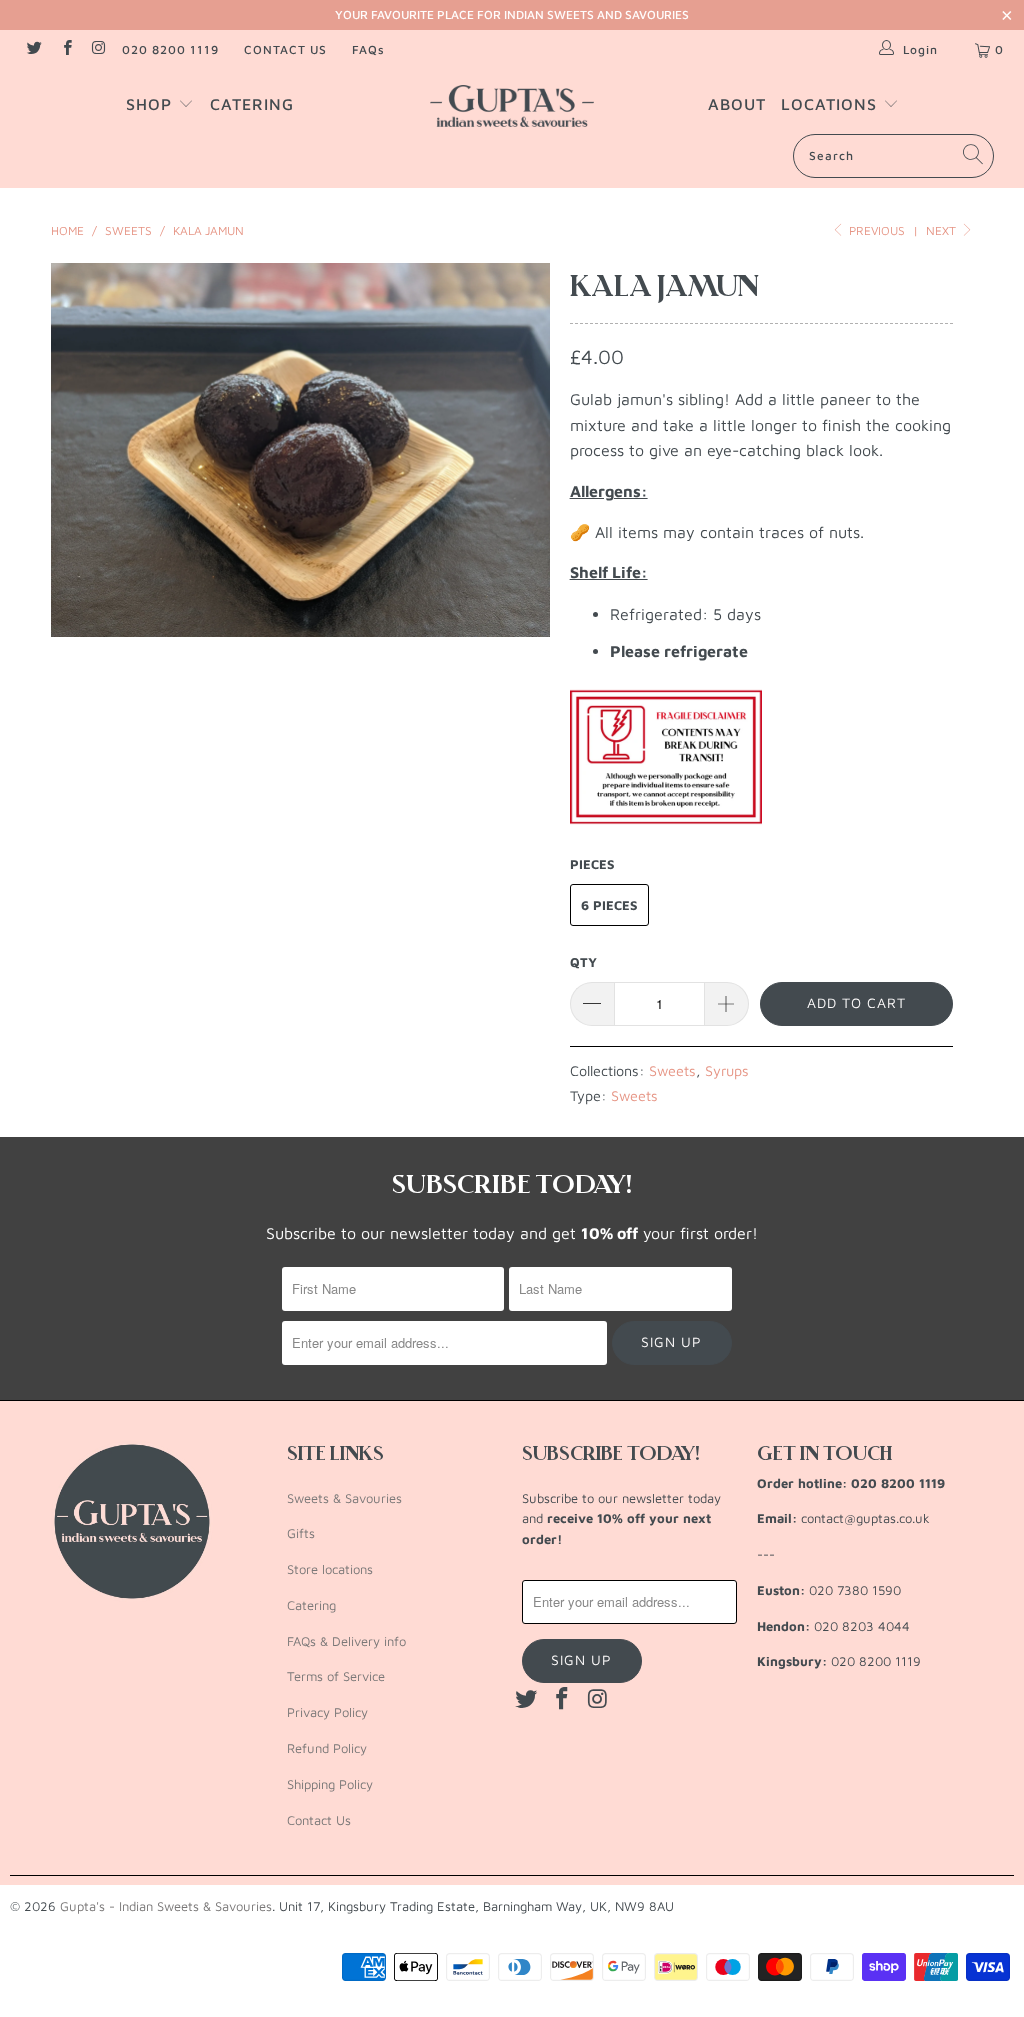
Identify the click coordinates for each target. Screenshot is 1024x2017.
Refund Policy (327, 1748)
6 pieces (609, 905)
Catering (311, 1605)
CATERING (252, 104)
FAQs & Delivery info (346, 1641)
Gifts (301, 1533)
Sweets (672, 1070)
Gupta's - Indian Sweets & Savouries (166, 1906)
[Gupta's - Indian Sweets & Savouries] (512, 106)
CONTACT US (285, 49)
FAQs (368, 49)
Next (942, 230)
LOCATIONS (832, 104)
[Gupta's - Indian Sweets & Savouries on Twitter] (33, 49)
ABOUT (737, 104)
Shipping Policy (330, 1784)
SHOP (152, 104)
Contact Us (319, 1820)
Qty (583, 962)
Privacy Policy (327, 1712)
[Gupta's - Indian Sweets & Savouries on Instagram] (98, 49)
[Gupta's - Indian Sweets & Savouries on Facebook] (65, 49)
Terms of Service (336, 1676)
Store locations (330, 1569)
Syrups (727, 1070)
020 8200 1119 (170, 49)
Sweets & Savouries (344, 1498)
